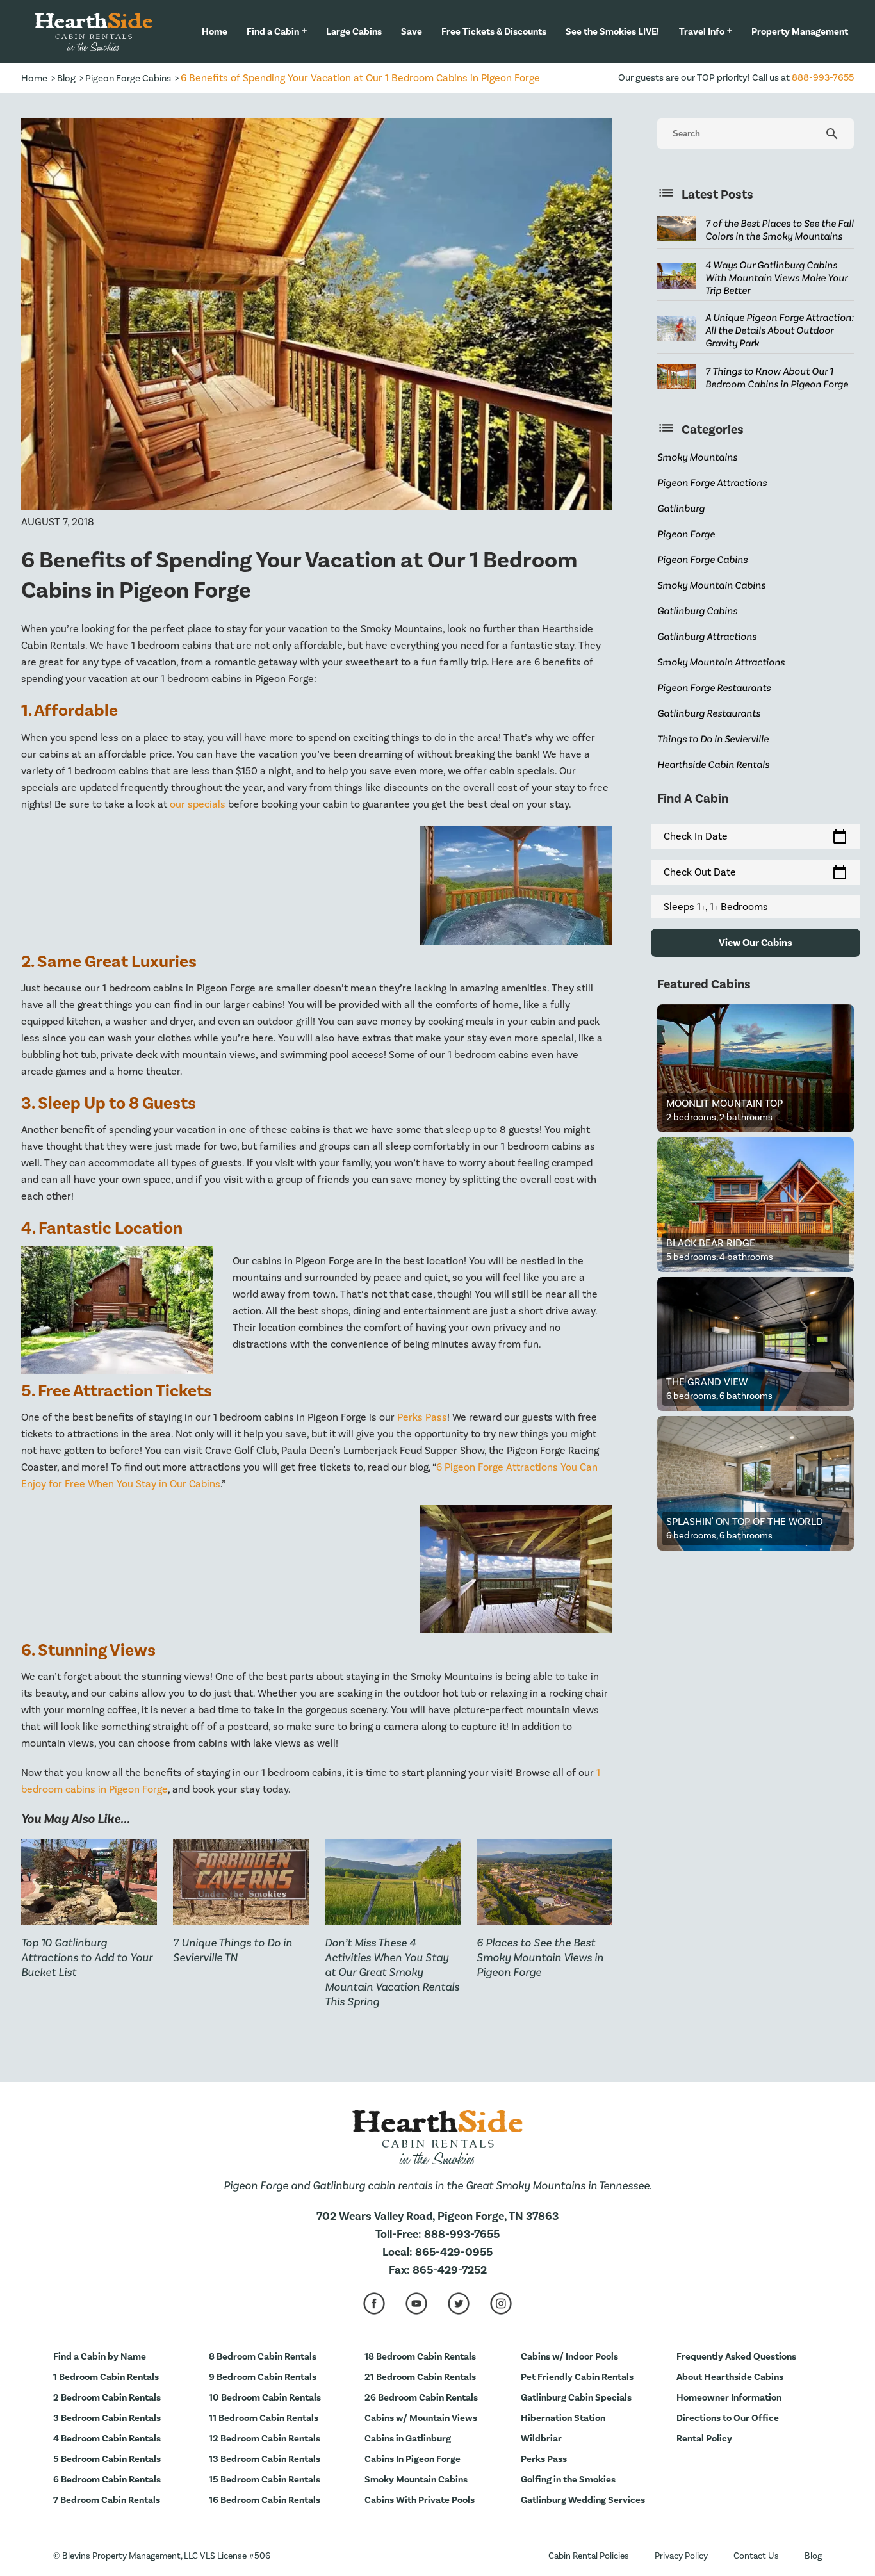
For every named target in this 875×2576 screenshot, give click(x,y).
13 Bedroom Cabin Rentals (265, 2459)
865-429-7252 (450, 2270)
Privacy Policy (681, 2556)
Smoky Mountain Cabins (416, 2480)
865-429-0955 (454, 2252)
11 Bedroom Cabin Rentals (264, 2418)
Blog (66, 78)
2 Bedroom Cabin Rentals (107, 2398)
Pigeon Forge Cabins (128, 78)
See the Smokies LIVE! (612, 32)
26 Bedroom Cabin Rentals (421, 2398)
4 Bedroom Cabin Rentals (107, 2439)
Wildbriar (541, 2439)
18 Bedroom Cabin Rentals (420, 2357)
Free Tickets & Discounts (494, 32)
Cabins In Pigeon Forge (413, 2459)
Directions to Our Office (728, 2418)
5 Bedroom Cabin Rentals (107, 2459)
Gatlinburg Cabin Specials (576, 2398)
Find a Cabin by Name (100, 2357)
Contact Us (756, 2556)
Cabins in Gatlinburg (408, 2439)
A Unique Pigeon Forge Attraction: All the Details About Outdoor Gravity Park (780, 330)
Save (412, 32)
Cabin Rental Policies (589, 2556)
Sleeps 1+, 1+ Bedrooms (716, 907)
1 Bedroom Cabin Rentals (106, 2377)
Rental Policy (704, 2439)
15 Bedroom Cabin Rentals (265, 2480)
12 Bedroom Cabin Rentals (265, 2439)
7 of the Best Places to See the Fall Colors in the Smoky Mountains (780, 230)
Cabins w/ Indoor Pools (569, 2357)
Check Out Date (756, 872)
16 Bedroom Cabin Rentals (265, 2500)
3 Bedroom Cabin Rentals (107, 2418)
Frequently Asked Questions (736, 2357)
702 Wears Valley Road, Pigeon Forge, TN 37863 (437, 2216)
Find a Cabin (273, 32)
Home (215, 32)
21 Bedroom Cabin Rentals (420, 2377)
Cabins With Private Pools (420, 2500)
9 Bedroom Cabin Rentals (263, 2377)
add (304, 31)
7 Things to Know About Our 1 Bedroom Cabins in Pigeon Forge (777, 378)
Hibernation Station (563, 2418)
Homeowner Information (729, 2398)
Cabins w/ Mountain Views (421, 2418)
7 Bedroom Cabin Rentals (107, 2500)
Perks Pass (422, 1417)
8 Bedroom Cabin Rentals (263, 2357)
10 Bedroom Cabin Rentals (265, 2398)
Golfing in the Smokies (568, 2480)
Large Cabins (354, 32)
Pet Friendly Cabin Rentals (577, 2377)
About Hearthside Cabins (730, 2377)
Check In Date (756, 836)
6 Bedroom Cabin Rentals (107, 2480)
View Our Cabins (756, 943)
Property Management (800, 32)
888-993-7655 (823, 78)
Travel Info (702, 32)
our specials (198, 804)
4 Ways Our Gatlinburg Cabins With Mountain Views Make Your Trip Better (776, 278)
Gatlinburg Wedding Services (583, 2500)
